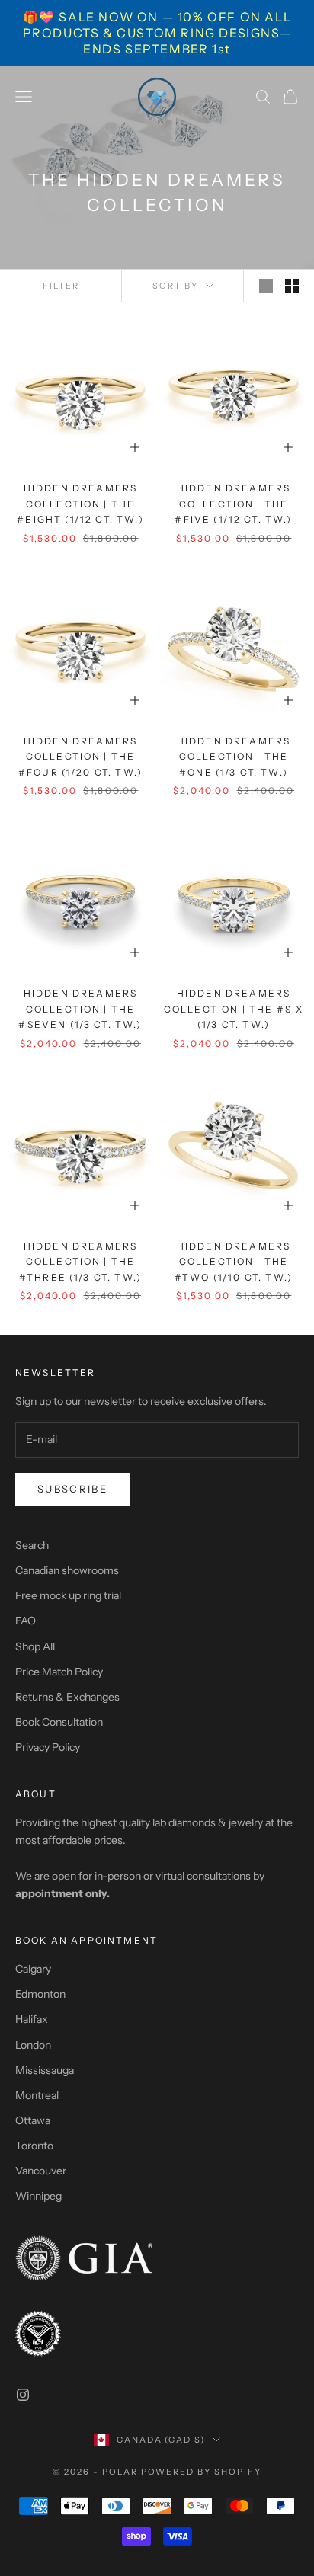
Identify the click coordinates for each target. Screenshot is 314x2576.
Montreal (37, 2095)
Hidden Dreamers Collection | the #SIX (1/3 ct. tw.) (234, 1009)
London (33, 2045)
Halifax (32, 2019)
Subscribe (72, 1489)
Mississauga (45, 2070)
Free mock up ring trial (68, 1595)
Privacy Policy (48, 1747)
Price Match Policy (59, 1672)
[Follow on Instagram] (23, 2395)
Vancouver (41, 2171)
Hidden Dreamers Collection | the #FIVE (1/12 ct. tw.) (233, 504)
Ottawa (33, 2120)
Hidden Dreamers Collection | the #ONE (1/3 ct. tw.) (234, 757)
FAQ (26, 1621)
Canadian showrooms (67, 1570)
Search (32, 1545)
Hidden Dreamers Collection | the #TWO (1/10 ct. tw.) (234, 1262)
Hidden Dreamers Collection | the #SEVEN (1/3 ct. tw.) (80, 1009)
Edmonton (40, 1994)
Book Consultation (59, 1722)
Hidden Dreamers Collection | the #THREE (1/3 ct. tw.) (80, 1262)
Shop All (35, 1646)
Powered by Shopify (202, 2472)
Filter (61, 286)
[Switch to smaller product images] (292, 286)
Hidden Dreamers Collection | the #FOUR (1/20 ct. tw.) (80, 757)
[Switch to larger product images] (266, 286)
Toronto (34, 2146)
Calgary (33, 1969)
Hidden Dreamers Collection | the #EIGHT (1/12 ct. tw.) (80, 504)
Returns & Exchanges (67, 1697)
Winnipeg (38, 2196)
